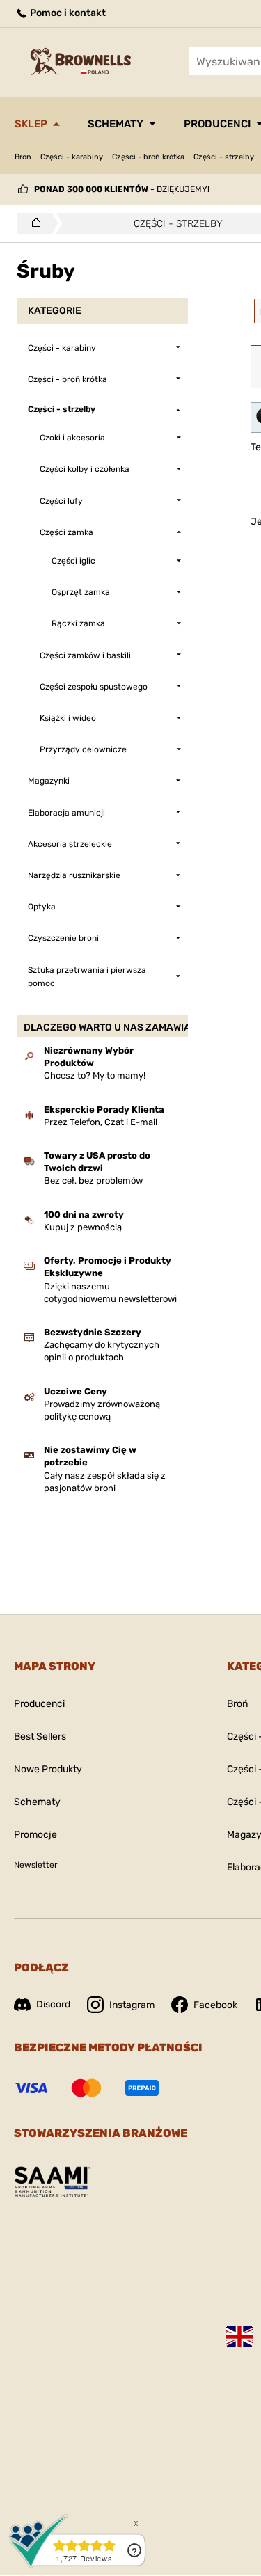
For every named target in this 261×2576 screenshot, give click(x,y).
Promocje (35, 1835)
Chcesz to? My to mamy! (95, 1075)
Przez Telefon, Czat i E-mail (101, 1122)
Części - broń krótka (148, 157)
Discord (53, 2004)
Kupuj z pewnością (83, 1227)
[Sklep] (32, 223)
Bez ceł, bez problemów (93, 1180)
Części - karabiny (72, 157)
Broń (23, 157)
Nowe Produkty (48, 1769)
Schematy (116, 124)
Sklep (31, 124)
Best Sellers (40, 1736)
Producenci (39, 1704)
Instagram (132, 2005)
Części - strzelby (224, 157)
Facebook (215, 2005)
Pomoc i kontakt (67, 13)
